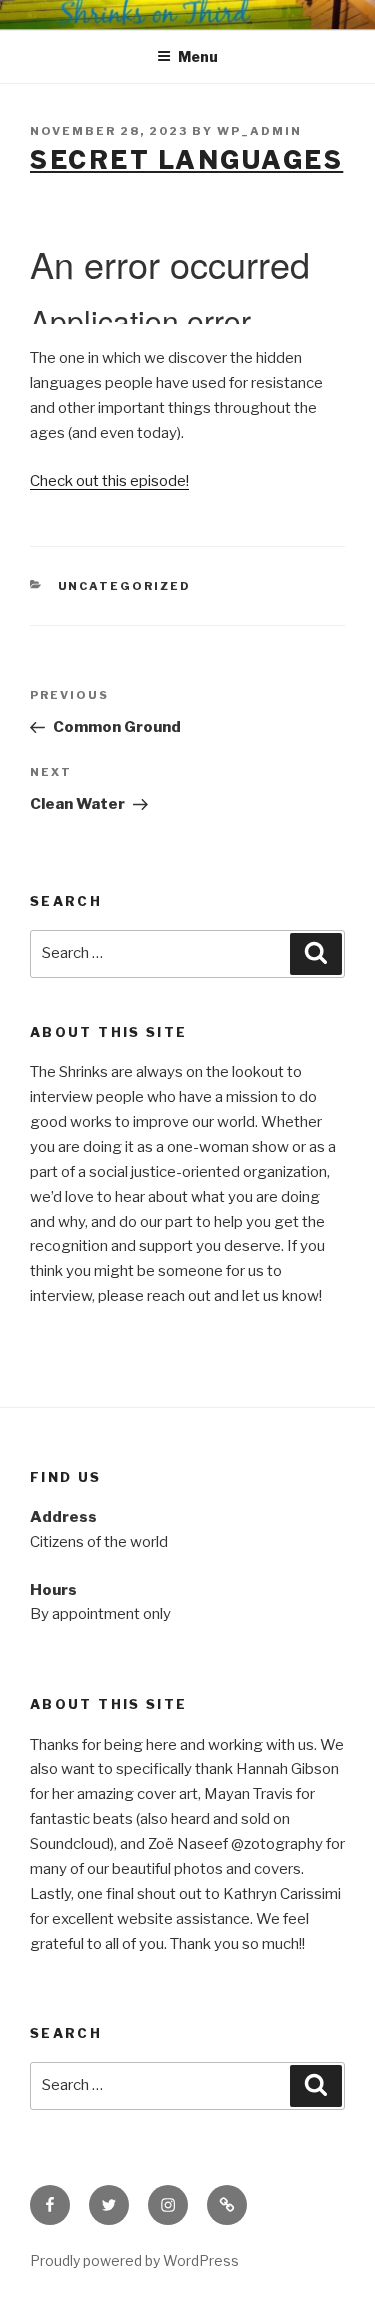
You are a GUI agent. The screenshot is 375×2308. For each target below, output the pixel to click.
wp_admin (259, 131)
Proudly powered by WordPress (134, 2260)
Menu (198, 56)
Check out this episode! (109, 481)
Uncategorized (125, 586)
